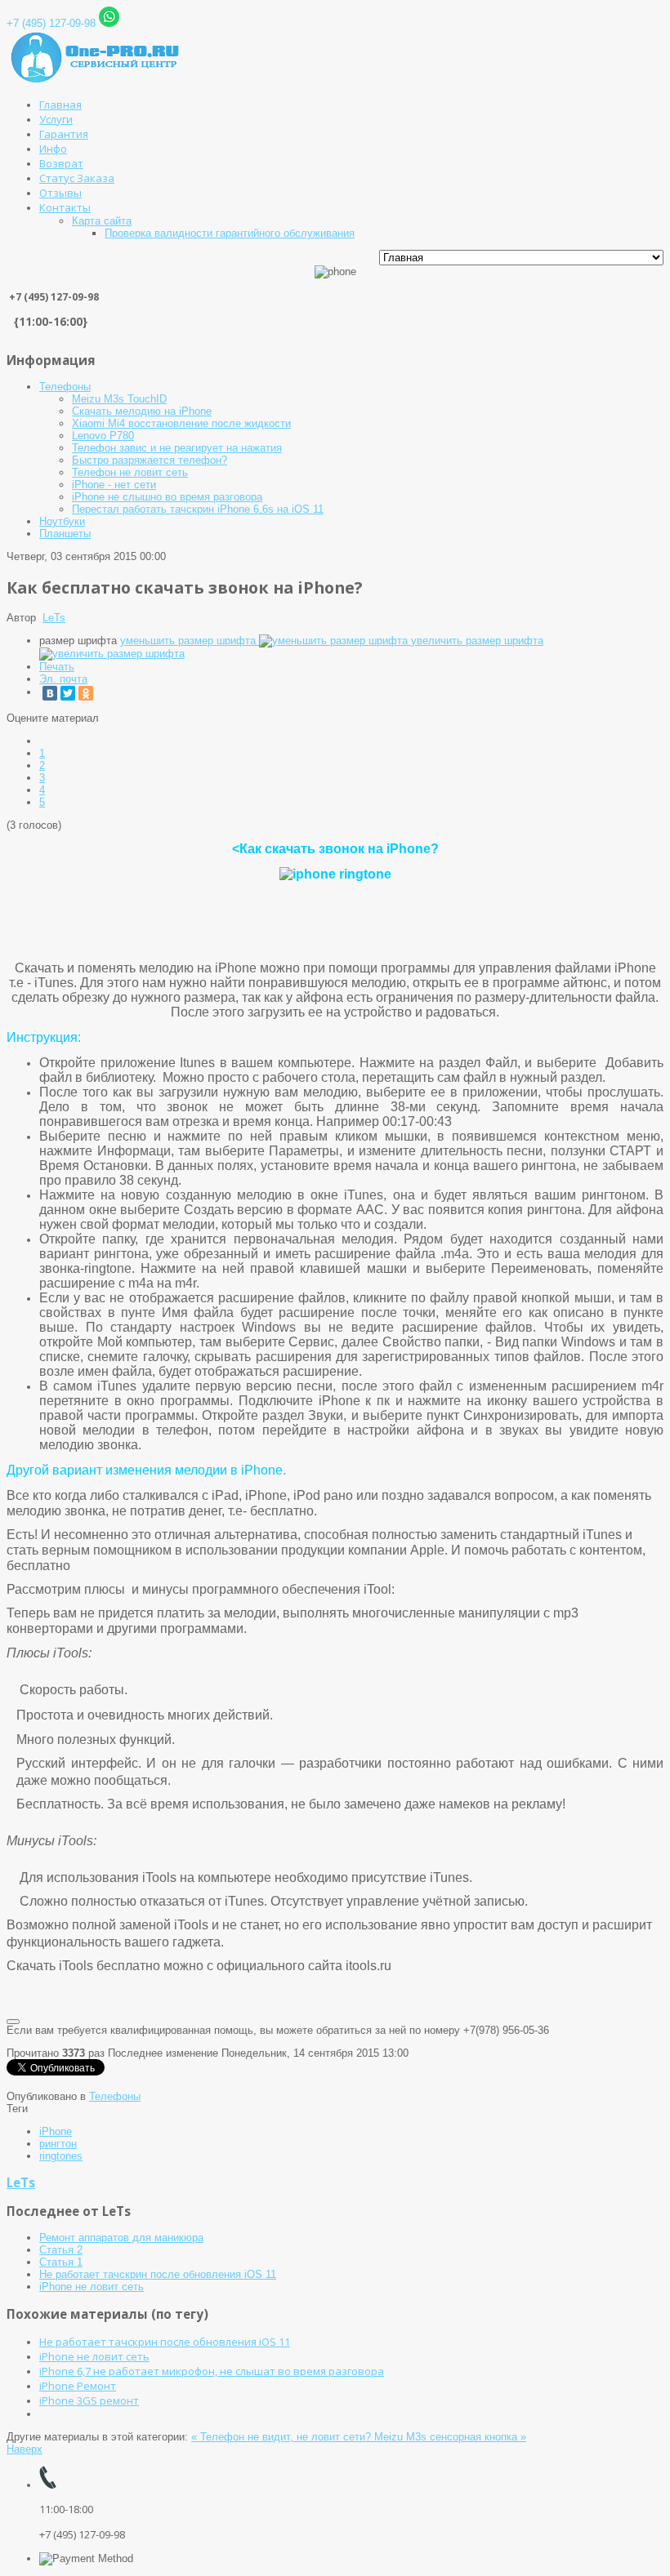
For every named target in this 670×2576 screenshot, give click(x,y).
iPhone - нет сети (114, 485)
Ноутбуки (62, 521)
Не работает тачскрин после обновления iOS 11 (158, 2274)
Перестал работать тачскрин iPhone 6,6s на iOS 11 (198, 509)
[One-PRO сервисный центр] (97, 80)
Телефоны (65, 387)
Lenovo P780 (103, 436)
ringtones (61, 2156)
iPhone (56, 2131)
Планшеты (65, 534)
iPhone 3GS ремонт (89, 2400)
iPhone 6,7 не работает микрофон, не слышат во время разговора (212, 2371)
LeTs (54, 618)
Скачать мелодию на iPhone (142, 411)
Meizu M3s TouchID (119, 399)
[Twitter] (68, 693)
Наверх (25, 2449)
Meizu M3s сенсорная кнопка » (450, 2437)
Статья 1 (61, 2262)
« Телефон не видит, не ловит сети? (283, 2437)
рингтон (58, 2144)
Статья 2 (61, 2250)
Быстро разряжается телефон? (150, 460)
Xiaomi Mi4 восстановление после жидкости (181, 423)
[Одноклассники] (86, 693)
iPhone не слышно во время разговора (167, 497)
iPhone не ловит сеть (92, 2287)
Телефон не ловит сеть (130, 472)
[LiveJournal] (104, 693)
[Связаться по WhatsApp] (109, 23)
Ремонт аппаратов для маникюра (121, 2238)
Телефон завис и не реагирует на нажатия (177, 448)
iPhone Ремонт (78, 2386)
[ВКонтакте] (50, 693)
